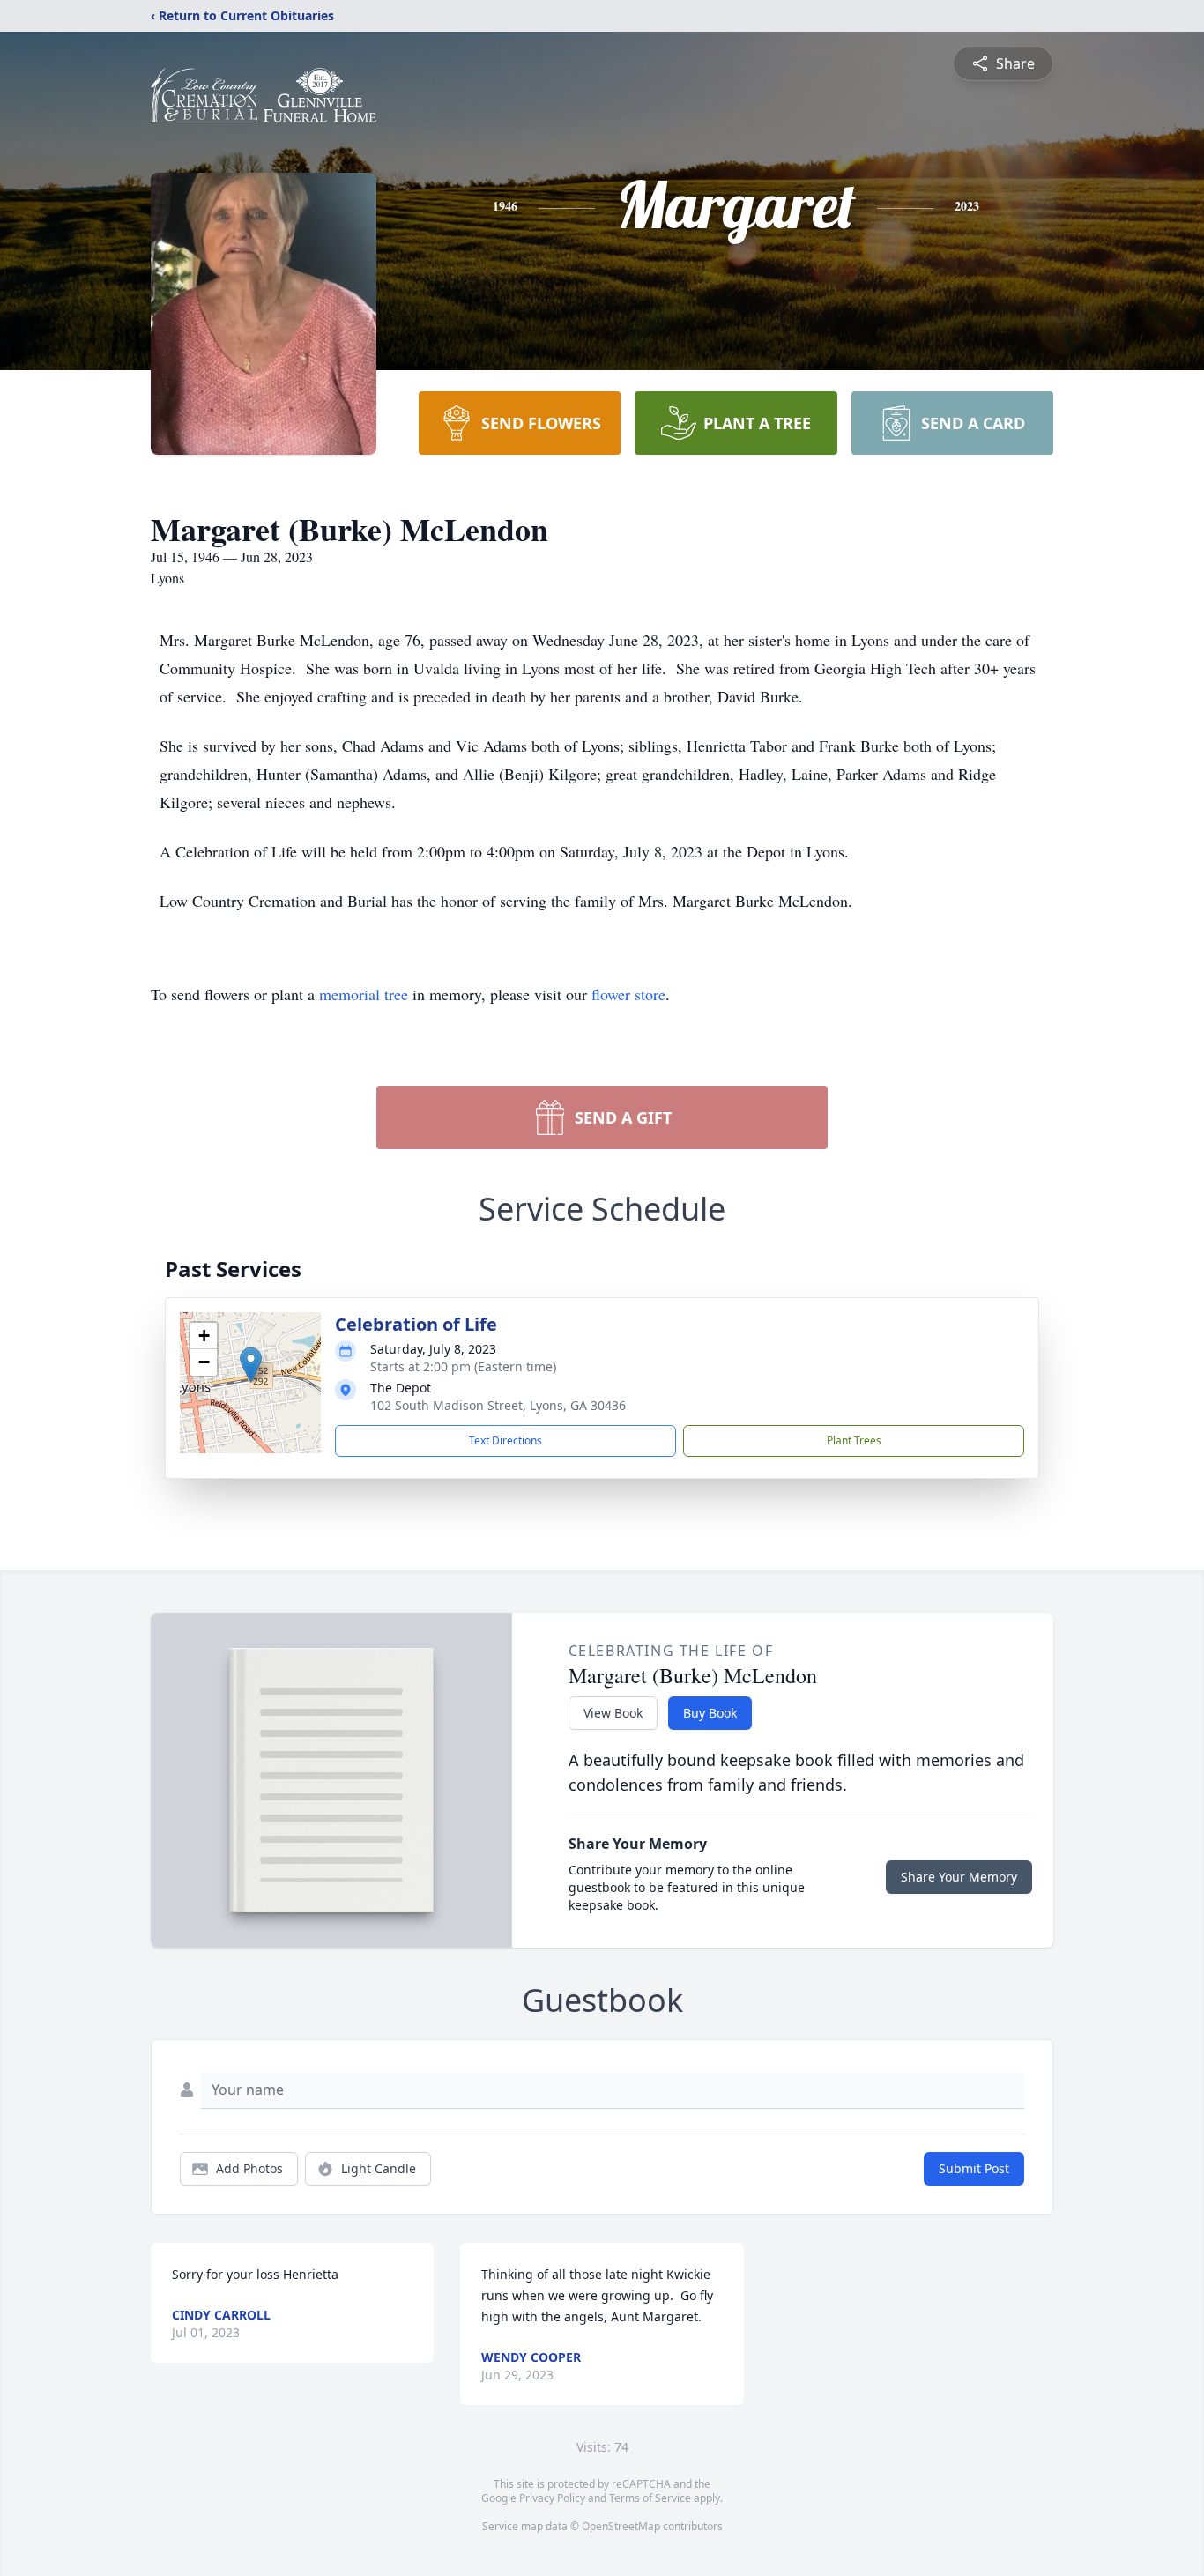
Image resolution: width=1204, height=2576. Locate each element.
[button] (251, 1365)
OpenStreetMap (621, 2526)
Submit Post (974, 2168)
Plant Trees (854, 1440)
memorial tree (364, 994)
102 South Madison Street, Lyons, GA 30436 (498, 1405)
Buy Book (710, 1713)
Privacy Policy (552, 2498)
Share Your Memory (959, 1877)
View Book (613, 1713)
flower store (628, 994)
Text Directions (505, 1440)
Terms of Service (650, 2498)
